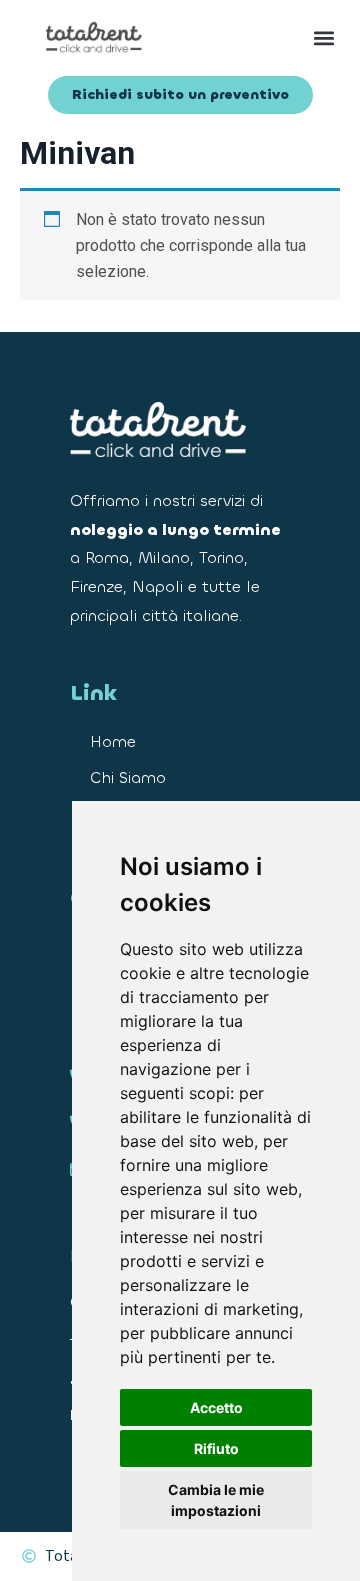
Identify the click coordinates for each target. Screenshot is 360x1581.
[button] (265, 37)
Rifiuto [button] (216, 1448)
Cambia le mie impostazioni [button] (216, 1500)
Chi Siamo (128, 777)
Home (113, 741)
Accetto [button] (216, 1407)
